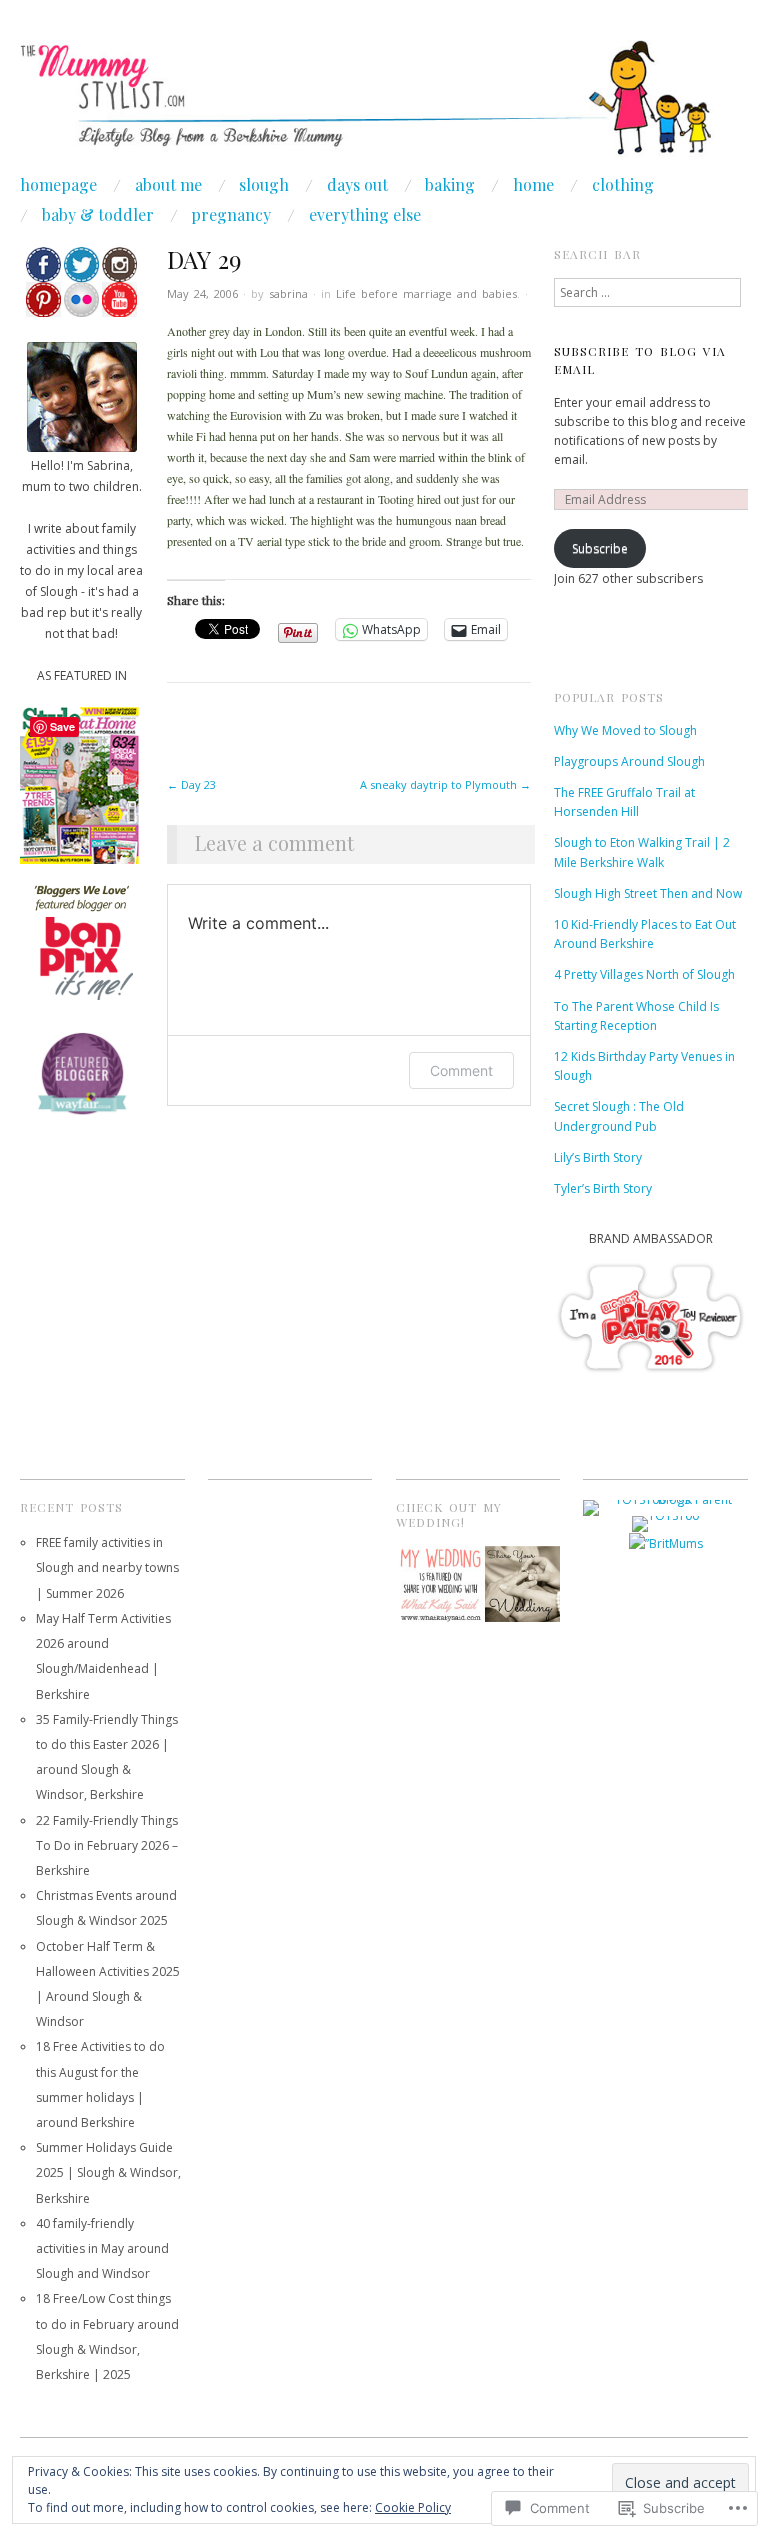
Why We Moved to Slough (625, 730)
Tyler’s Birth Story (603, 1188)
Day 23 (191, 784)
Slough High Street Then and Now (648, 893)
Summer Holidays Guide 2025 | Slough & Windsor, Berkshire (108, 2172)
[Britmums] (666, 1542)
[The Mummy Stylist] (384, 107)
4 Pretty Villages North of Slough (644, 974)
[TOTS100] (665, 1522)
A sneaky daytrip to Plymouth (445, 784)
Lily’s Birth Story (598, 1157)
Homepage (58, 185)
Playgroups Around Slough (629, 761)
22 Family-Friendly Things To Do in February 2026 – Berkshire (107, 1845)
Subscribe (600, 548)
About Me (168, 185)
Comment (461, 1070)
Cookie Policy (413, 2507)
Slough (264, 185)
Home (533, 185)
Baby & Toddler (98, 215)
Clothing (623, 185)
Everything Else (365, 215)
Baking (450, 185)
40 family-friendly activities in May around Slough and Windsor (102, 2248)
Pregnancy (231, 215)
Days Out (357, 185)
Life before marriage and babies (426, 293)
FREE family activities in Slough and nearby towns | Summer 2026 (107, 1567)
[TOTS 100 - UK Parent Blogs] (665, 1506)
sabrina (288, 293)
